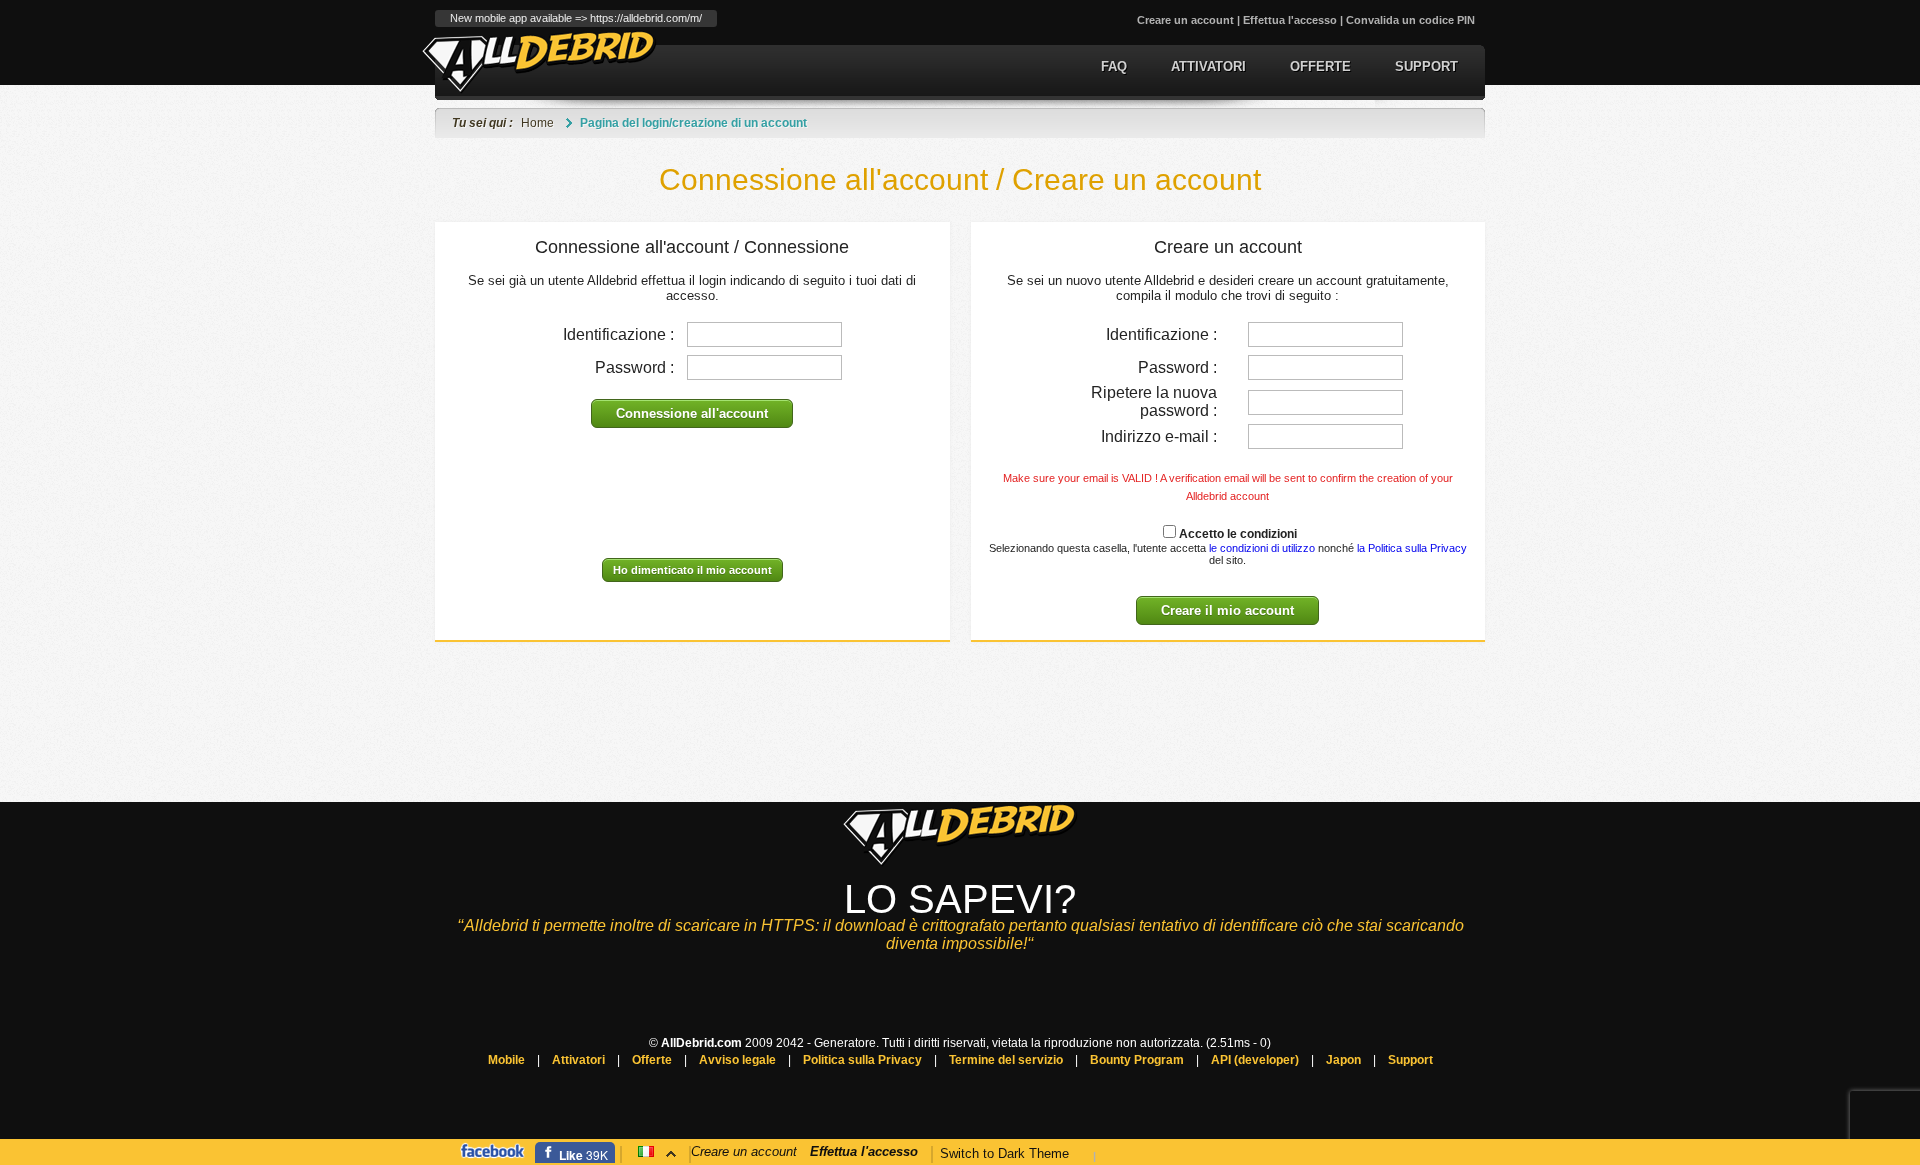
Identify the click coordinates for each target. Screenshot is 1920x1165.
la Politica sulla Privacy (1412, 548)
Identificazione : (618, 334)
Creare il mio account (1227, 610)
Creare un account (1185, 20)
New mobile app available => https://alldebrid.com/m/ (576, 18)
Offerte (1320, 66)
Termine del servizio (1006, 1060)
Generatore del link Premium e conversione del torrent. (539, 61)
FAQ (1114, 66)
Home (537, 123)
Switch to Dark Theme (1004, 1153)
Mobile (506, 1060)
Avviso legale (737, 1060)
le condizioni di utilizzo (1260, 548)
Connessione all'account (692, 413)
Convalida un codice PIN (1410, 20)
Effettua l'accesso (1290, 20)
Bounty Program (1137, 1060)
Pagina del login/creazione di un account (693, 123)
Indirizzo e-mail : (1159, 436)
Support (1426, 66)
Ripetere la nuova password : (1154, 401)
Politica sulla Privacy (862, 1060)
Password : (634, 367)
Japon (1343, 1060)
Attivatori (1208, 66)
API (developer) (1255, 1060)
